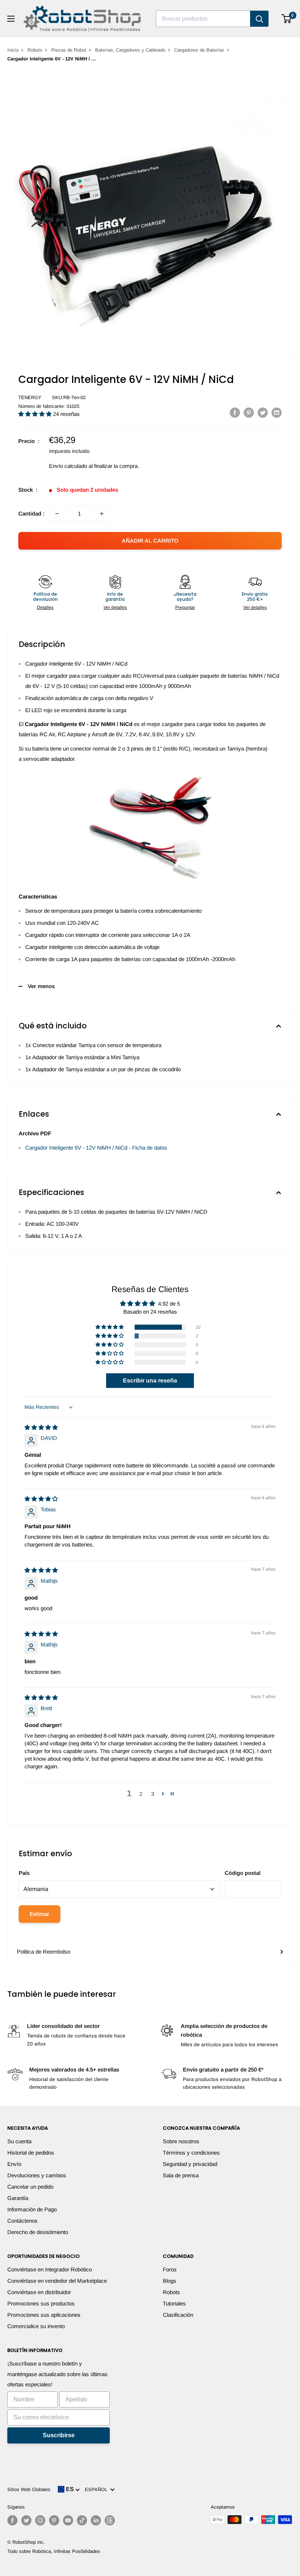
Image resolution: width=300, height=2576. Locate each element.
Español (97, 2489)
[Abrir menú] (11, 19)
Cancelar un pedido (30, 2187)
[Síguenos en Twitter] (26, 2520)
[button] (36, 414)
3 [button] (153, 1794)
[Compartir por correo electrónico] (277, 412)
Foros (170, 2269)
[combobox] (203, 19)
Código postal (243, 1873)
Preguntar (185, 607)
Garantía (18, 2198)
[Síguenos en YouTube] (68, 2520)
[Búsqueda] (259, 19)
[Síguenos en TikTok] (82, 2520)
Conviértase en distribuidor (39, 2292)
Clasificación (178, 2315)
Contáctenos (22, 2221)
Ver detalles (115, 607)
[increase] (102, 514)
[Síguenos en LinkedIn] (96, 2520)
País (24, 1873)
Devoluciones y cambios (37, 2175)
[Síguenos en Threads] (110, 2520)
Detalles (45, 607)
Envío (14, 2164)
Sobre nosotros (181, 2141)
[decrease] (57, 514)
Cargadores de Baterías (199, 50)
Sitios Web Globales (29, 2489)
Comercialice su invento (36, 2326)
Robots (35, 50)
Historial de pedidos (31, 2153)
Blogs (170, 2281)
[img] (41, 1427)
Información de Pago (32, 2209)
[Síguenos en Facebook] (12, 2520)
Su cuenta (19, 2141)
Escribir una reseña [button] (150, 1380)
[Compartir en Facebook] (235, 412)
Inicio (13, 50)
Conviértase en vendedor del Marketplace (57, 2281)
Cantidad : (31, 513)
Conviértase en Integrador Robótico (50, 2269)
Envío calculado (68, 466)
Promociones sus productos (41, 2303)
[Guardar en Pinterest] (249, 412)
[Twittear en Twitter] (263, 412)
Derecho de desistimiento (38, 2232)
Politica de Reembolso (44, 1952)
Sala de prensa (181, 2175)
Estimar (40, 1914)
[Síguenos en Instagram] (40, 2520)
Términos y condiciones (191, 2153)
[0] (287, 19)
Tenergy (30, 397)
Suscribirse (59, 2435)
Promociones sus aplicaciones (44, 2315)
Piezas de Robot (69, 50)
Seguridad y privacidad (190, 2164)
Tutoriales (174, 2303)
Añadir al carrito (150, 541)
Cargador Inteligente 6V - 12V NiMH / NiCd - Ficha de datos (96, 1148)
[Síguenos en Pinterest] (54, 2520)
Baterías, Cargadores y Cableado (130, 50)
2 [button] (141, 1794)
